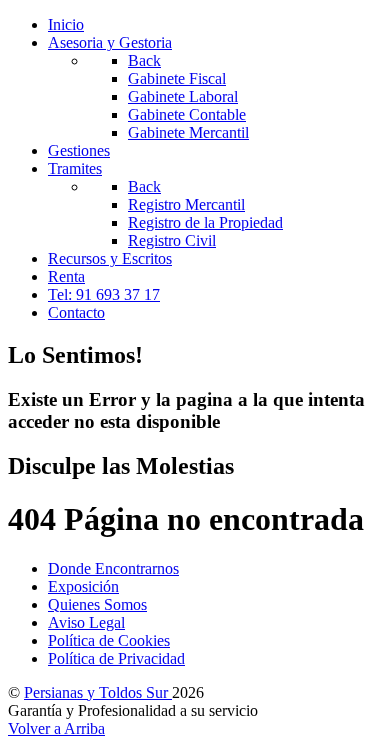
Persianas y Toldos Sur (98, 692)
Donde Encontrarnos (113, 568)
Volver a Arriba (56, 728)
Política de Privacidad (116, 658)
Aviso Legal (86, 622)
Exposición (83, 586)
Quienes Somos (97, 604)
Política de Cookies (109, 640)
